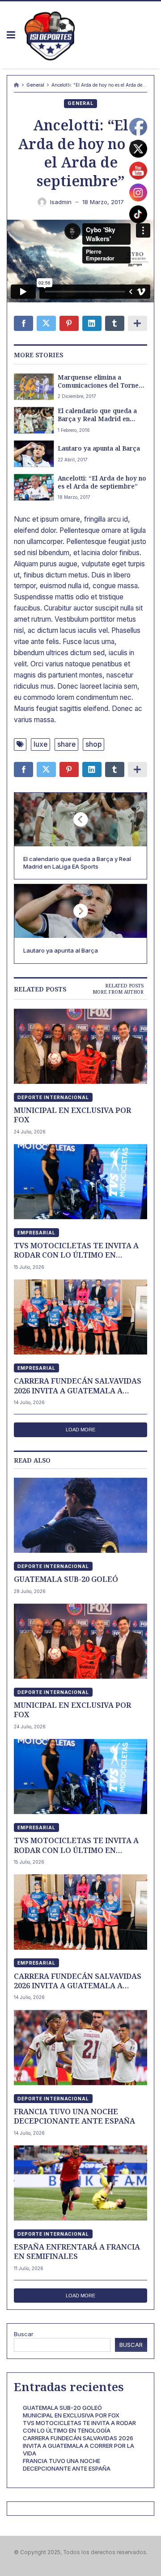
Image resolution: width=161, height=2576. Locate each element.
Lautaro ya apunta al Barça (99, 448)
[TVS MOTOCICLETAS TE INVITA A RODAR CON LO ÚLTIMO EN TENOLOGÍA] (80, 1182)
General (35, 85)
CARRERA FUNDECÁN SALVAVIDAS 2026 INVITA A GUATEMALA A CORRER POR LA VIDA (78, 1386)
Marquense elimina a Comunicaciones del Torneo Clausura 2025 (100, 381)
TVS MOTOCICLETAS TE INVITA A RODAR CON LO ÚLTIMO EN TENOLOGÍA (76, 1250)
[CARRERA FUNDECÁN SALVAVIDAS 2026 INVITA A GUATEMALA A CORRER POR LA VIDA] (80, 1317)
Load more (80, 1430)
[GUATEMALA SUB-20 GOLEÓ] (80, 1515)
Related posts (124, 986)
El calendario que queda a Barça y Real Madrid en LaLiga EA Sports (97, 415)
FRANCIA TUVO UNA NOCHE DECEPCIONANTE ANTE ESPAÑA (74, 2116)
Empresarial (36, 1233)
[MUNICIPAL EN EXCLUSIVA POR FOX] (80, 1046)
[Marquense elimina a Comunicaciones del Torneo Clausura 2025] (34, 387)
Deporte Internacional (53, 1097)
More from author (118, 992)
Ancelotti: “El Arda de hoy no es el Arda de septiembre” (102, 482)
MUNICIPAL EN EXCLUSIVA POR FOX (72, 1115)
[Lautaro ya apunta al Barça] (34, 454)
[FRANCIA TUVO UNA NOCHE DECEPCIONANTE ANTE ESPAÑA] (80, 2047)
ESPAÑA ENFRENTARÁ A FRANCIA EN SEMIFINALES (77, 2252)
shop (93, 744)
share (66, 744)
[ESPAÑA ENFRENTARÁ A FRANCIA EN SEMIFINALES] (80, 2183)
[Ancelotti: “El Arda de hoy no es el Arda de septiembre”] (34, 487)
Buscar (24, 2334)
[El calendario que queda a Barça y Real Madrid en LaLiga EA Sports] (34, 420)
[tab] (124, 986)
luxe (40, 744)
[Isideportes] (50, 35)
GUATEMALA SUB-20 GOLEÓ (66, 1579)
